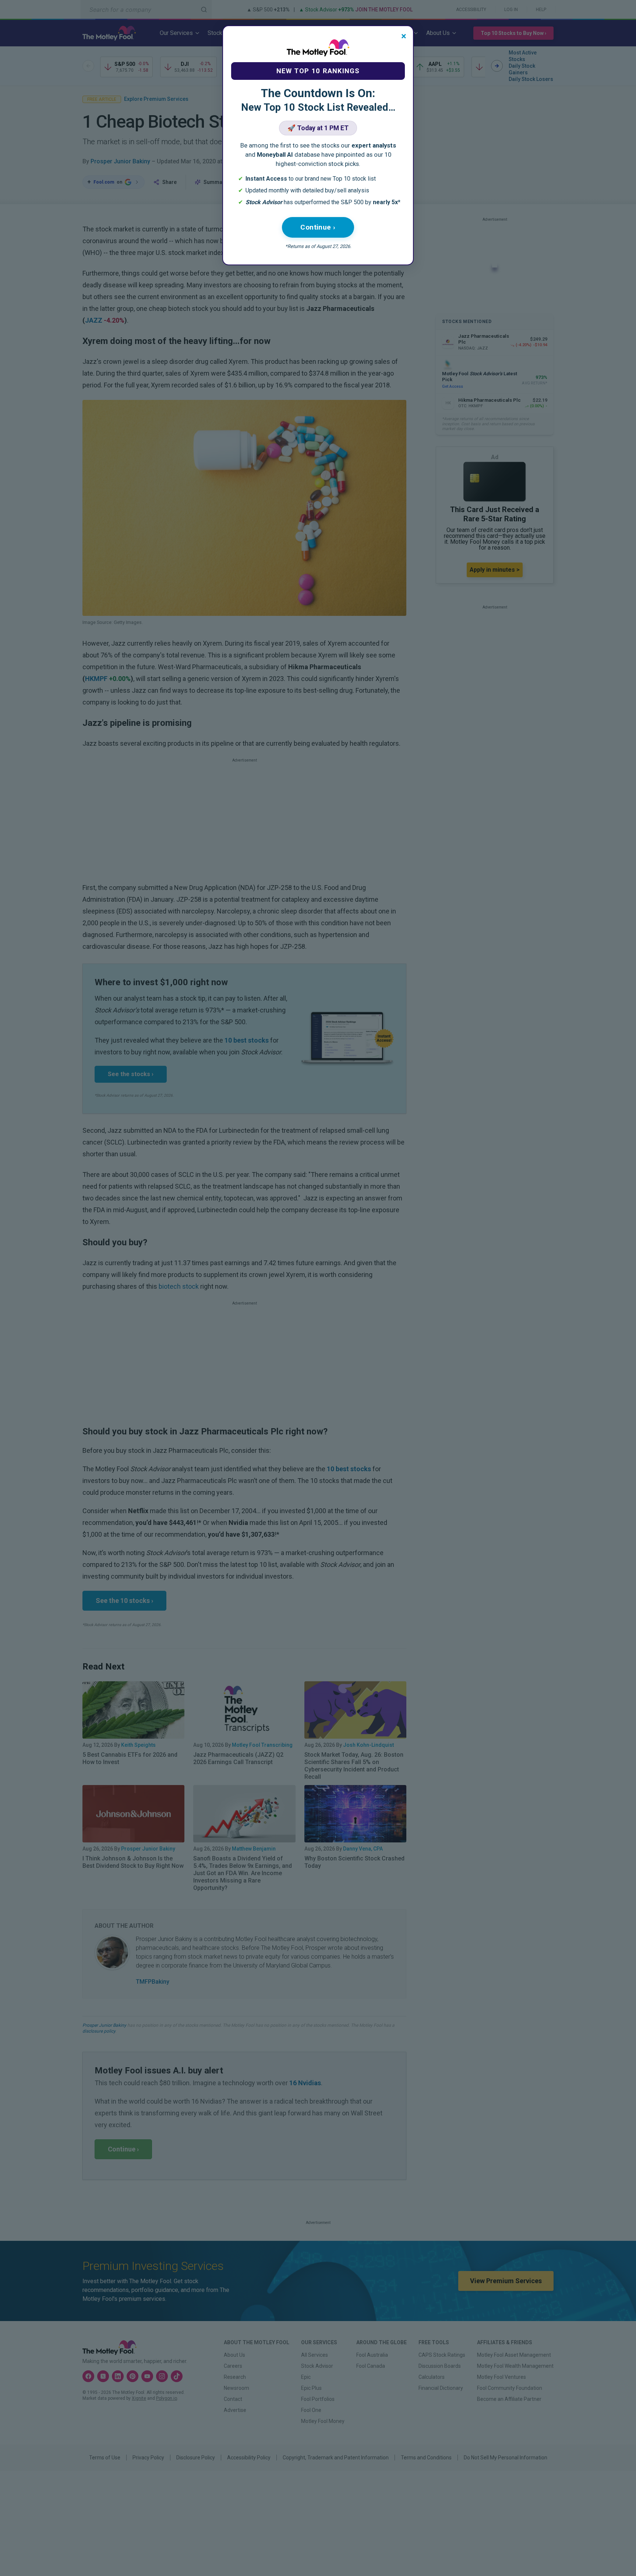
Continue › (318, 227)
